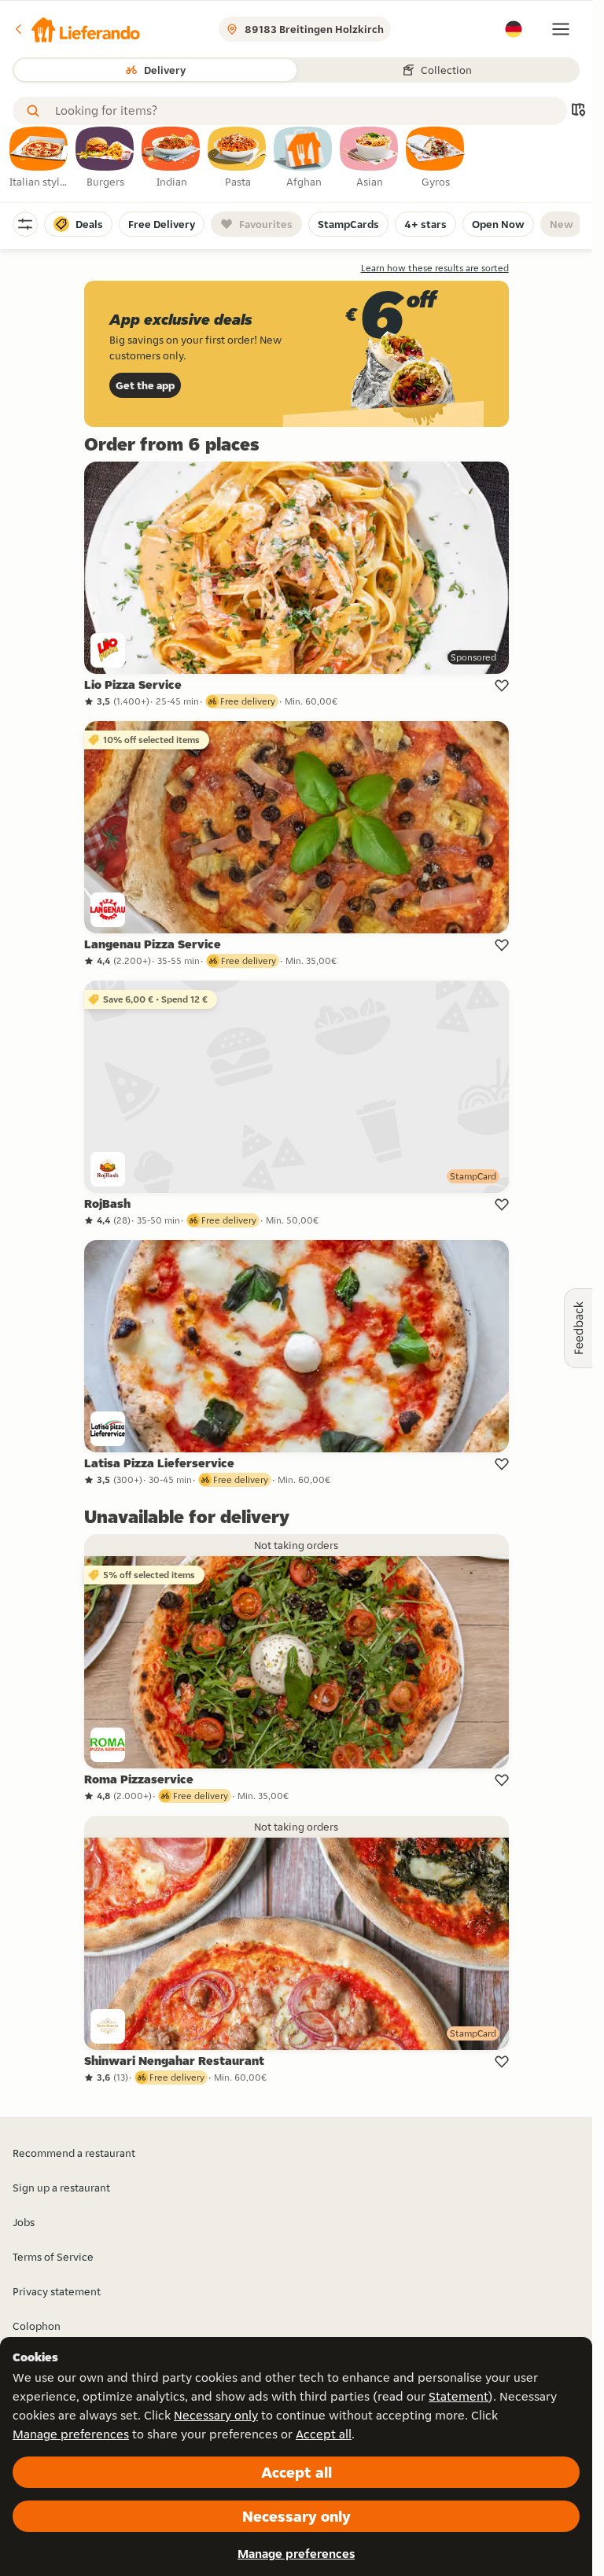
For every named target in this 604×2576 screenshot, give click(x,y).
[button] (76, 29)
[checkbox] (39, 158)
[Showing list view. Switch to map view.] (578, 111)
